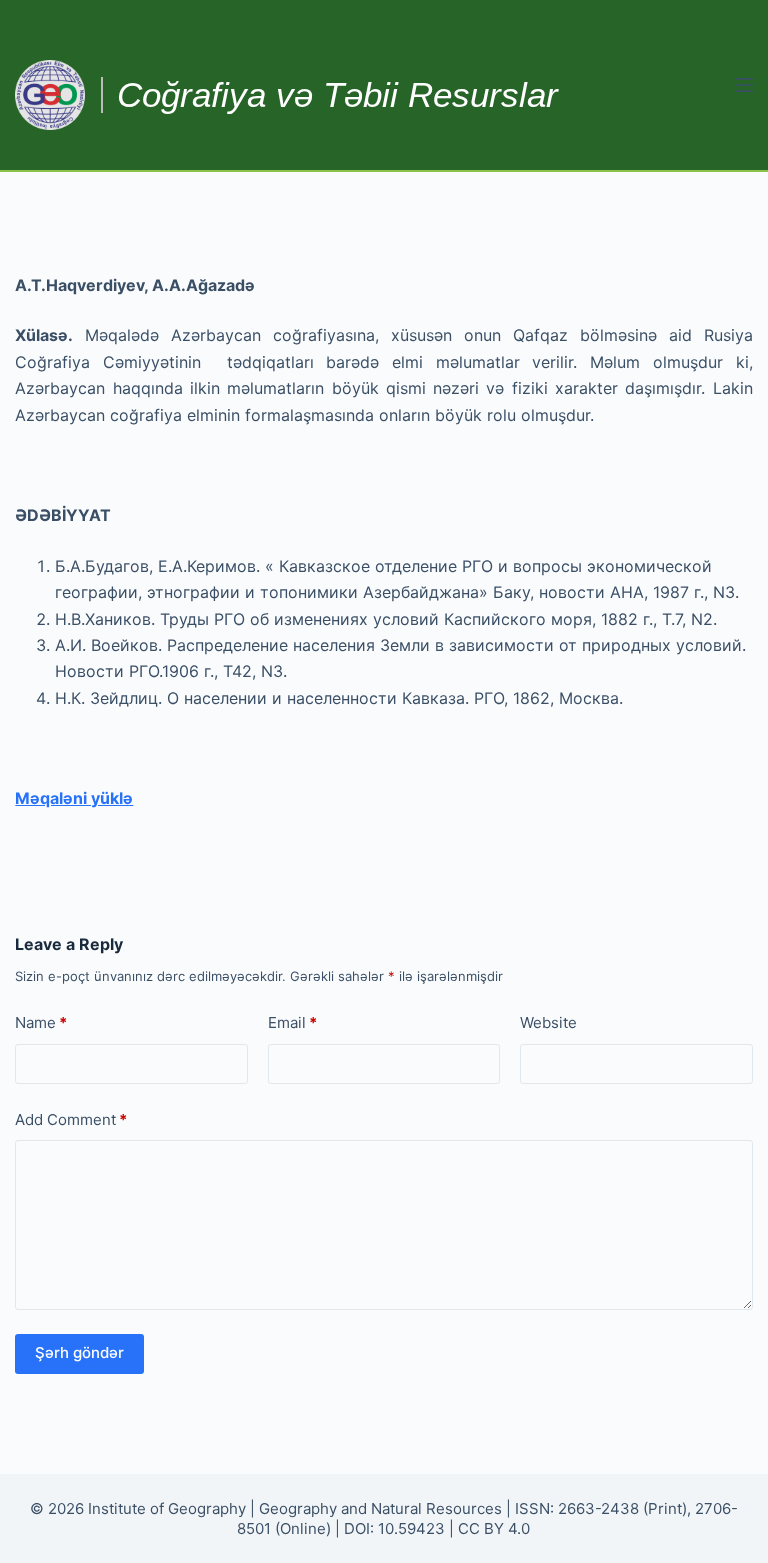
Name (41, 1022)
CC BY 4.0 (494, 1528)
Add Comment (71, 1119)
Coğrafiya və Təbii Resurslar (337, 94)
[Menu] (744, 85)
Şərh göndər (79, 1352)
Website (548, 1022)
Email (292, 1022)
